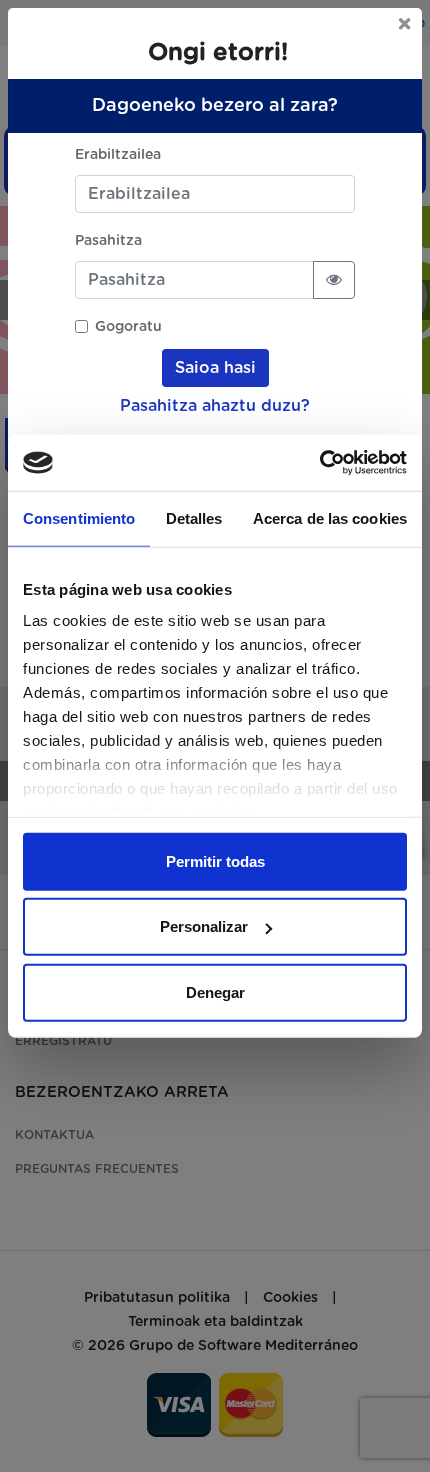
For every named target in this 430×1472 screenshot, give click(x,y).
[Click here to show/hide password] (334, 280)
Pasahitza (108, 241)
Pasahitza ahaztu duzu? (215, 406)
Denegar (215, 991)
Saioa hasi (215, 368)
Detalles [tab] (194, 517)
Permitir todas (215, 860)
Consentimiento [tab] (79, 517)
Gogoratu (128, 327)
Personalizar (204, 926)
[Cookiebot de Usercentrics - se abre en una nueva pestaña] (319, 463)
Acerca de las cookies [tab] (330, 517)
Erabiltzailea (118, 155)
